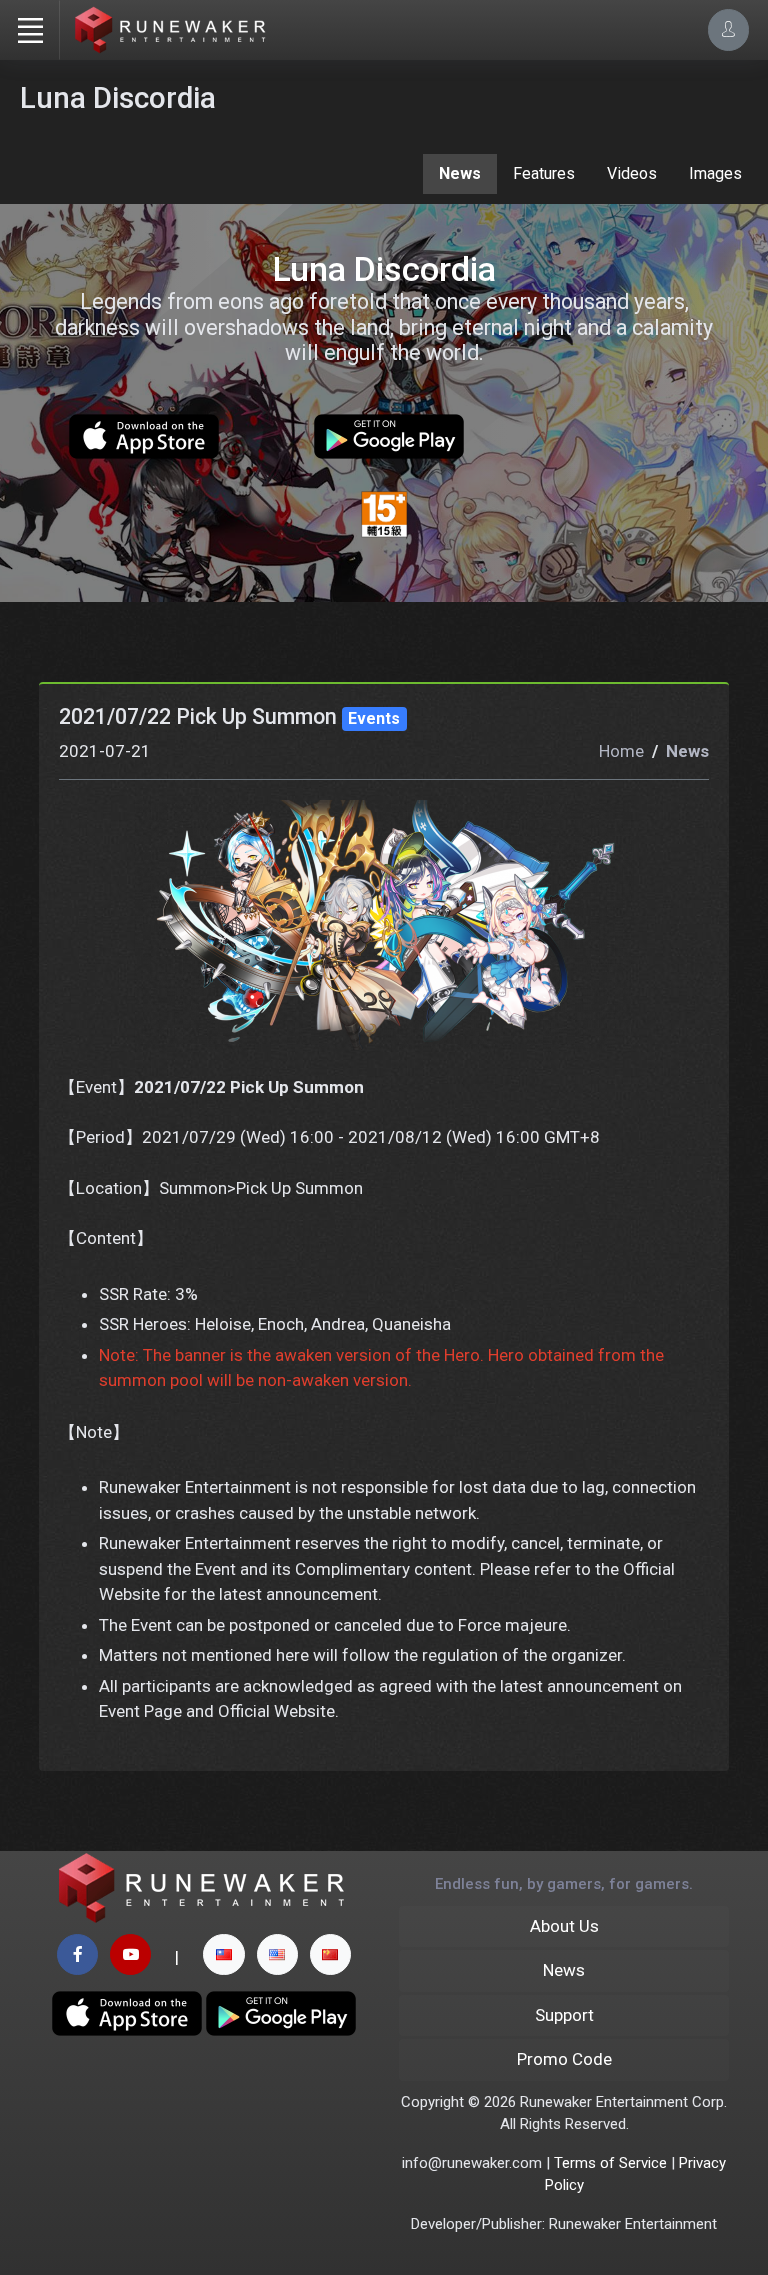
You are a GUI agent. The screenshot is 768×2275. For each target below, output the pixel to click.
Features (544, 173)
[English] (277, 1954)
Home (621, 751)
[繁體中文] (223, 1954)
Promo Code (564, 2059)
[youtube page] (130, 1954)
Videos (632, 173)
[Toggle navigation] (30, 30)
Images (715, 173)
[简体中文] (330, 1954)
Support (564, 2015)
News (460, 173)
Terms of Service (610, 2163)
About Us (564, 1926)
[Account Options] (728, 29)
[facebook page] (77, 1954)
